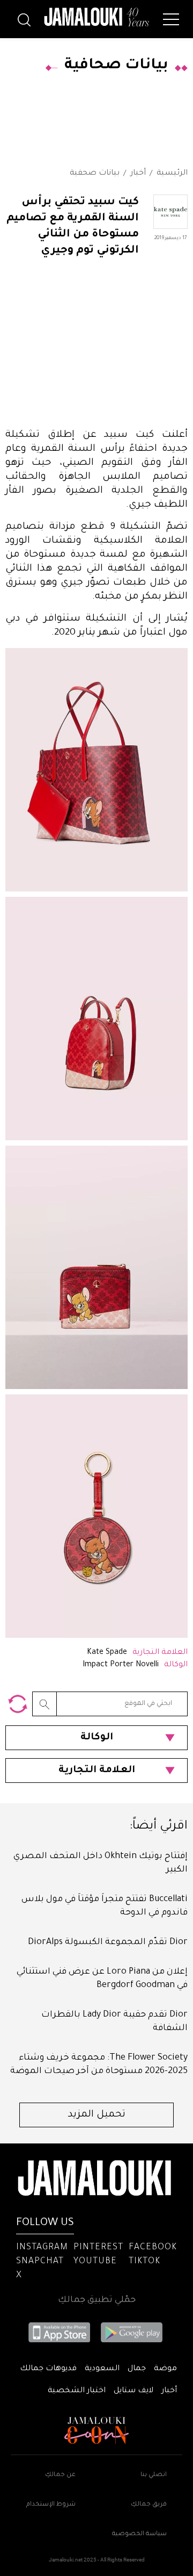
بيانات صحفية (95, 174)
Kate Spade (107, 1653)
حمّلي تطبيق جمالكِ (97, 2300)
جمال (137, 2369)
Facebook (153, 2248)
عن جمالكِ (60, 2475)
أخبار (138, 174)
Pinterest (98, 2248)
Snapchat (40, 2262)
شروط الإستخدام (51, 2505)
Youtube (95, 2262)
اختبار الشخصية (77, 2391)
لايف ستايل (133, 2391)
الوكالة (97, 1738)
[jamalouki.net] (96, 17)
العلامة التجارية (97, 1771)
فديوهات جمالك (48, 2369)
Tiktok (144, 2262)
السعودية (102, 2369)
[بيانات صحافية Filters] (18, 1704)
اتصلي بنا (154, 2475)
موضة (165, 2369)
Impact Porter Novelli (121, 1665)
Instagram (42, 2248)
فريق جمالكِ (149, 2505)
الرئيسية (172, 174)
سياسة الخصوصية (139, 2534)
